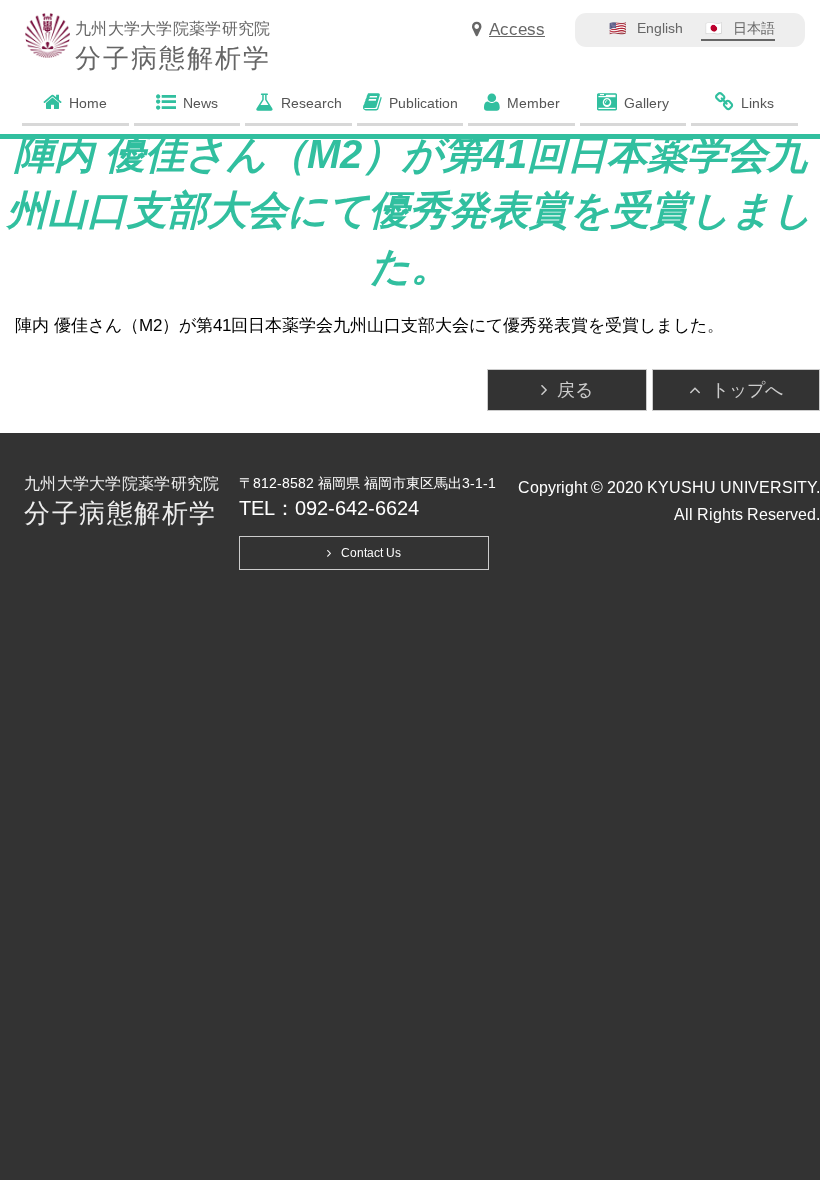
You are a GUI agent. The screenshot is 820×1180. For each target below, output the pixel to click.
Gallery (646, 103)
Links (757, 103)
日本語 (754, 28)
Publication (423, 103)
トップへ (747, 390)
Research (311, 103)
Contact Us (371, 553)
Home (88, 103)
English (660, 28)
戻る (575, 390)
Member (533, 103)
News (200, 103)
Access (517, 29)
